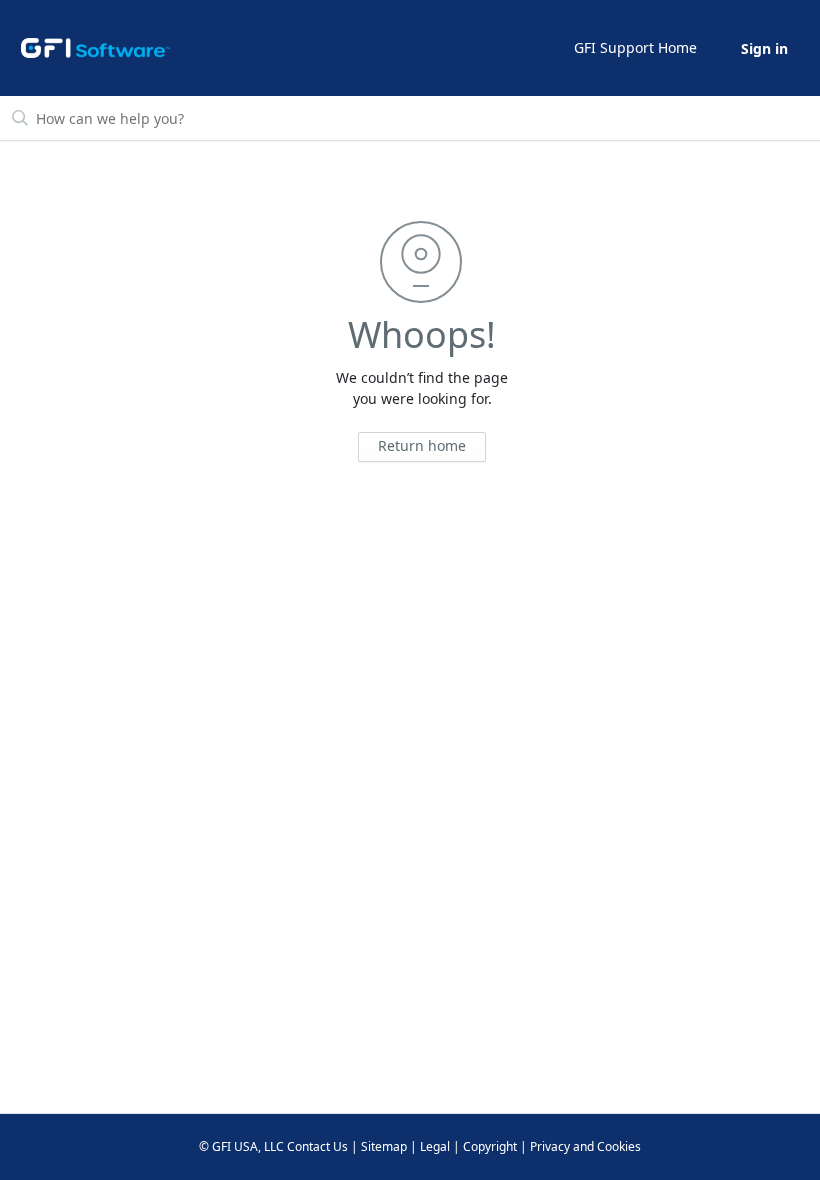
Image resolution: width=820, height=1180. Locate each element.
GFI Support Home (635, 47)
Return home (422, 445)
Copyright (490, 1146)
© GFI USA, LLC (241, 1146)
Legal (435, 1146)
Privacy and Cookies (585, 1146)
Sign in (764, 48)
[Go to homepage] (96, 48)
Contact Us (317, 1146)
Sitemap (384, 1146)
